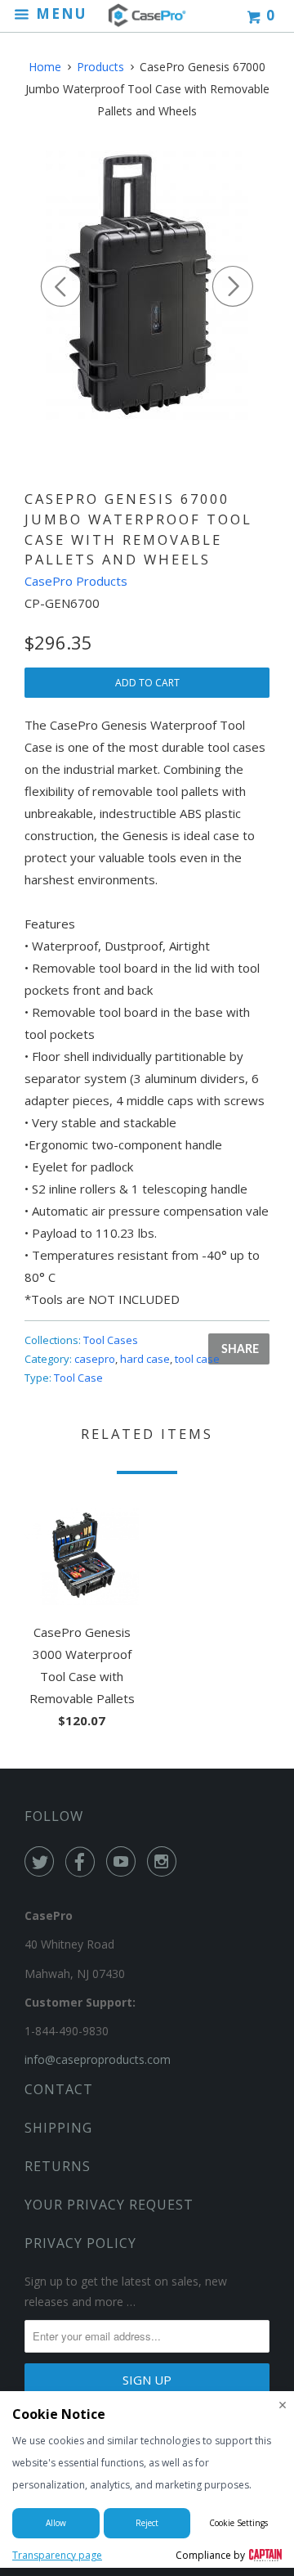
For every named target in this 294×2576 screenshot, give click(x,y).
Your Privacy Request (109, 2205)
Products (100, 67)
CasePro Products (76, 581)
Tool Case (78, 1378)
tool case (197, 1359)
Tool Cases (111, 1340)
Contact (59, 2089)
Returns (58, 2166)
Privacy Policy (80, 2243)
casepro (95, 1359)
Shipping (58, 2128)
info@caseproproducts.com (98, 2059)
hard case (145, 1359)
